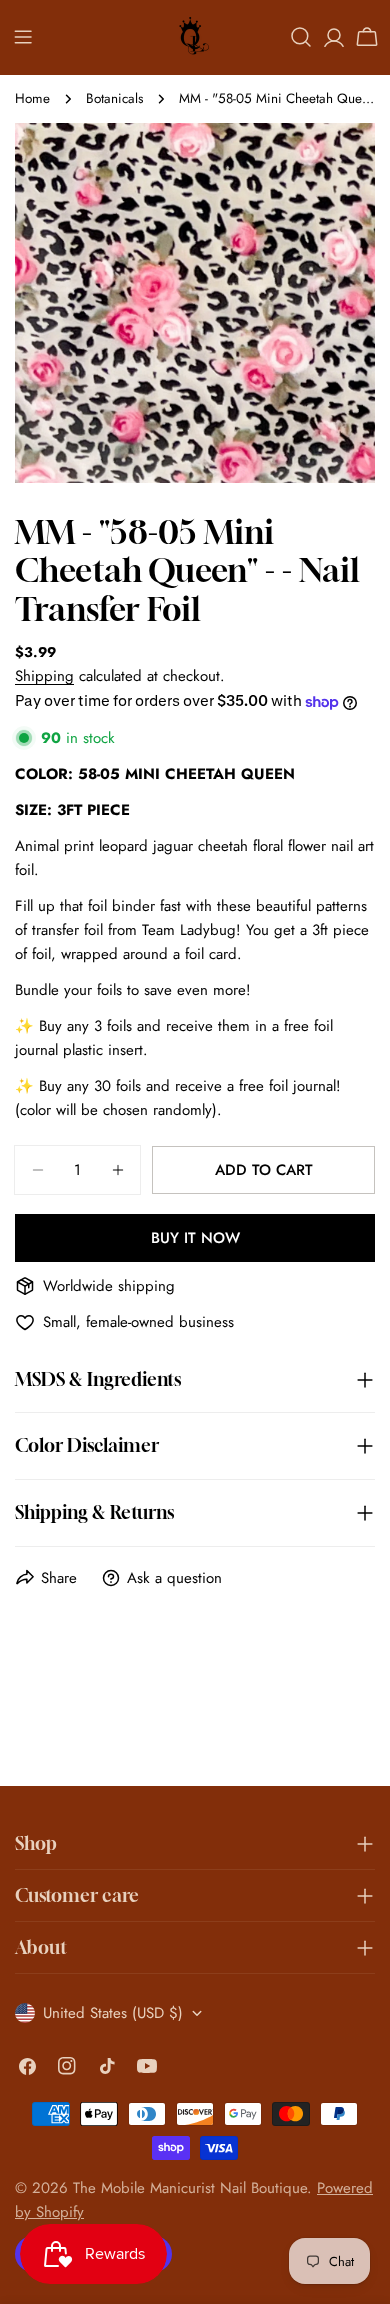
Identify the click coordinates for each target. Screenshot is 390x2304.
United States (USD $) (113, 2013)
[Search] (301, 37)
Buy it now (195, 1238)
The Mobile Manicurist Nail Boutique (190, 2188)
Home (32, 98)
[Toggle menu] (23, 37)
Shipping (44, 676)
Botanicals (114, 98)
